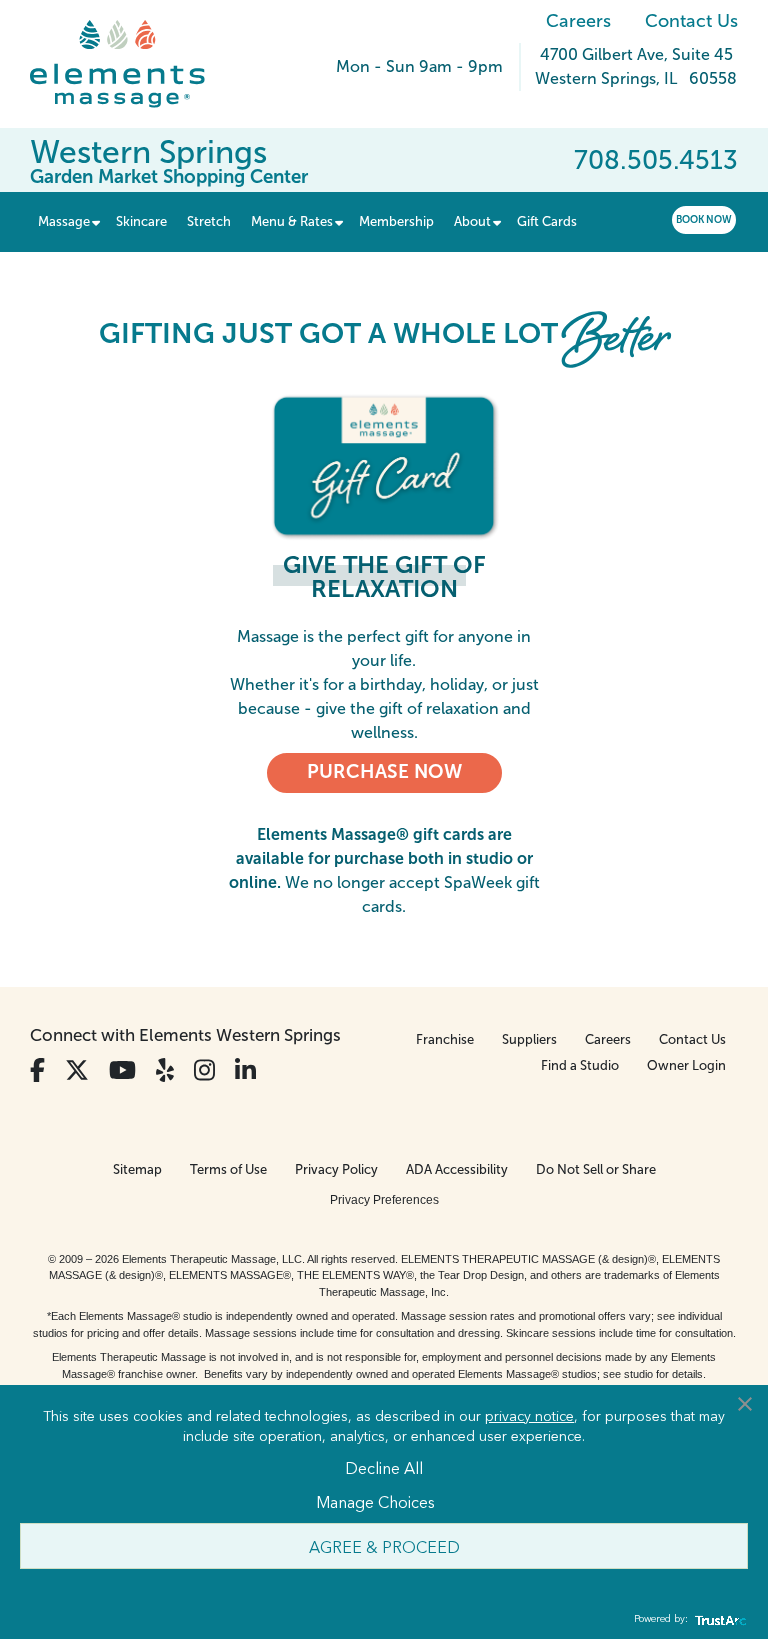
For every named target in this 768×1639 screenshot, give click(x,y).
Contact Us (691, 21)
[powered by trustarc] (718, 1619)
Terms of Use (228, 1169)
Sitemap (137, 1169)
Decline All (384, 1467)
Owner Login (686, 1065)
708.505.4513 (656, 160)
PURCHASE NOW (384, 771)
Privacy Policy (336, 1169)
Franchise (445, 1039)
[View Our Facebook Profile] (37, 1070)
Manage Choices (375, 1501)
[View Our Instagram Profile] (204, 1070)
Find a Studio (580, 1065)
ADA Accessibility (457, 1169)
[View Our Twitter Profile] (77, 1070)
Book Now (704, 219)
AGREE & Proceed (384, 1546)
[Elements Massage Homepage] (132, 64)
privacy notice (529, 1415)
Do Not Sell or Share (596, 1169)
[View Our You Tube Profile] (122, 1070)
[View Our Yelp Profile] (165, 1070)
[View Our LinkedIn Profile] (245, 1070)
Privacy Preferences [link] (384, 1200)
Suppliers (529, 1039)
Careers (578, 21)
